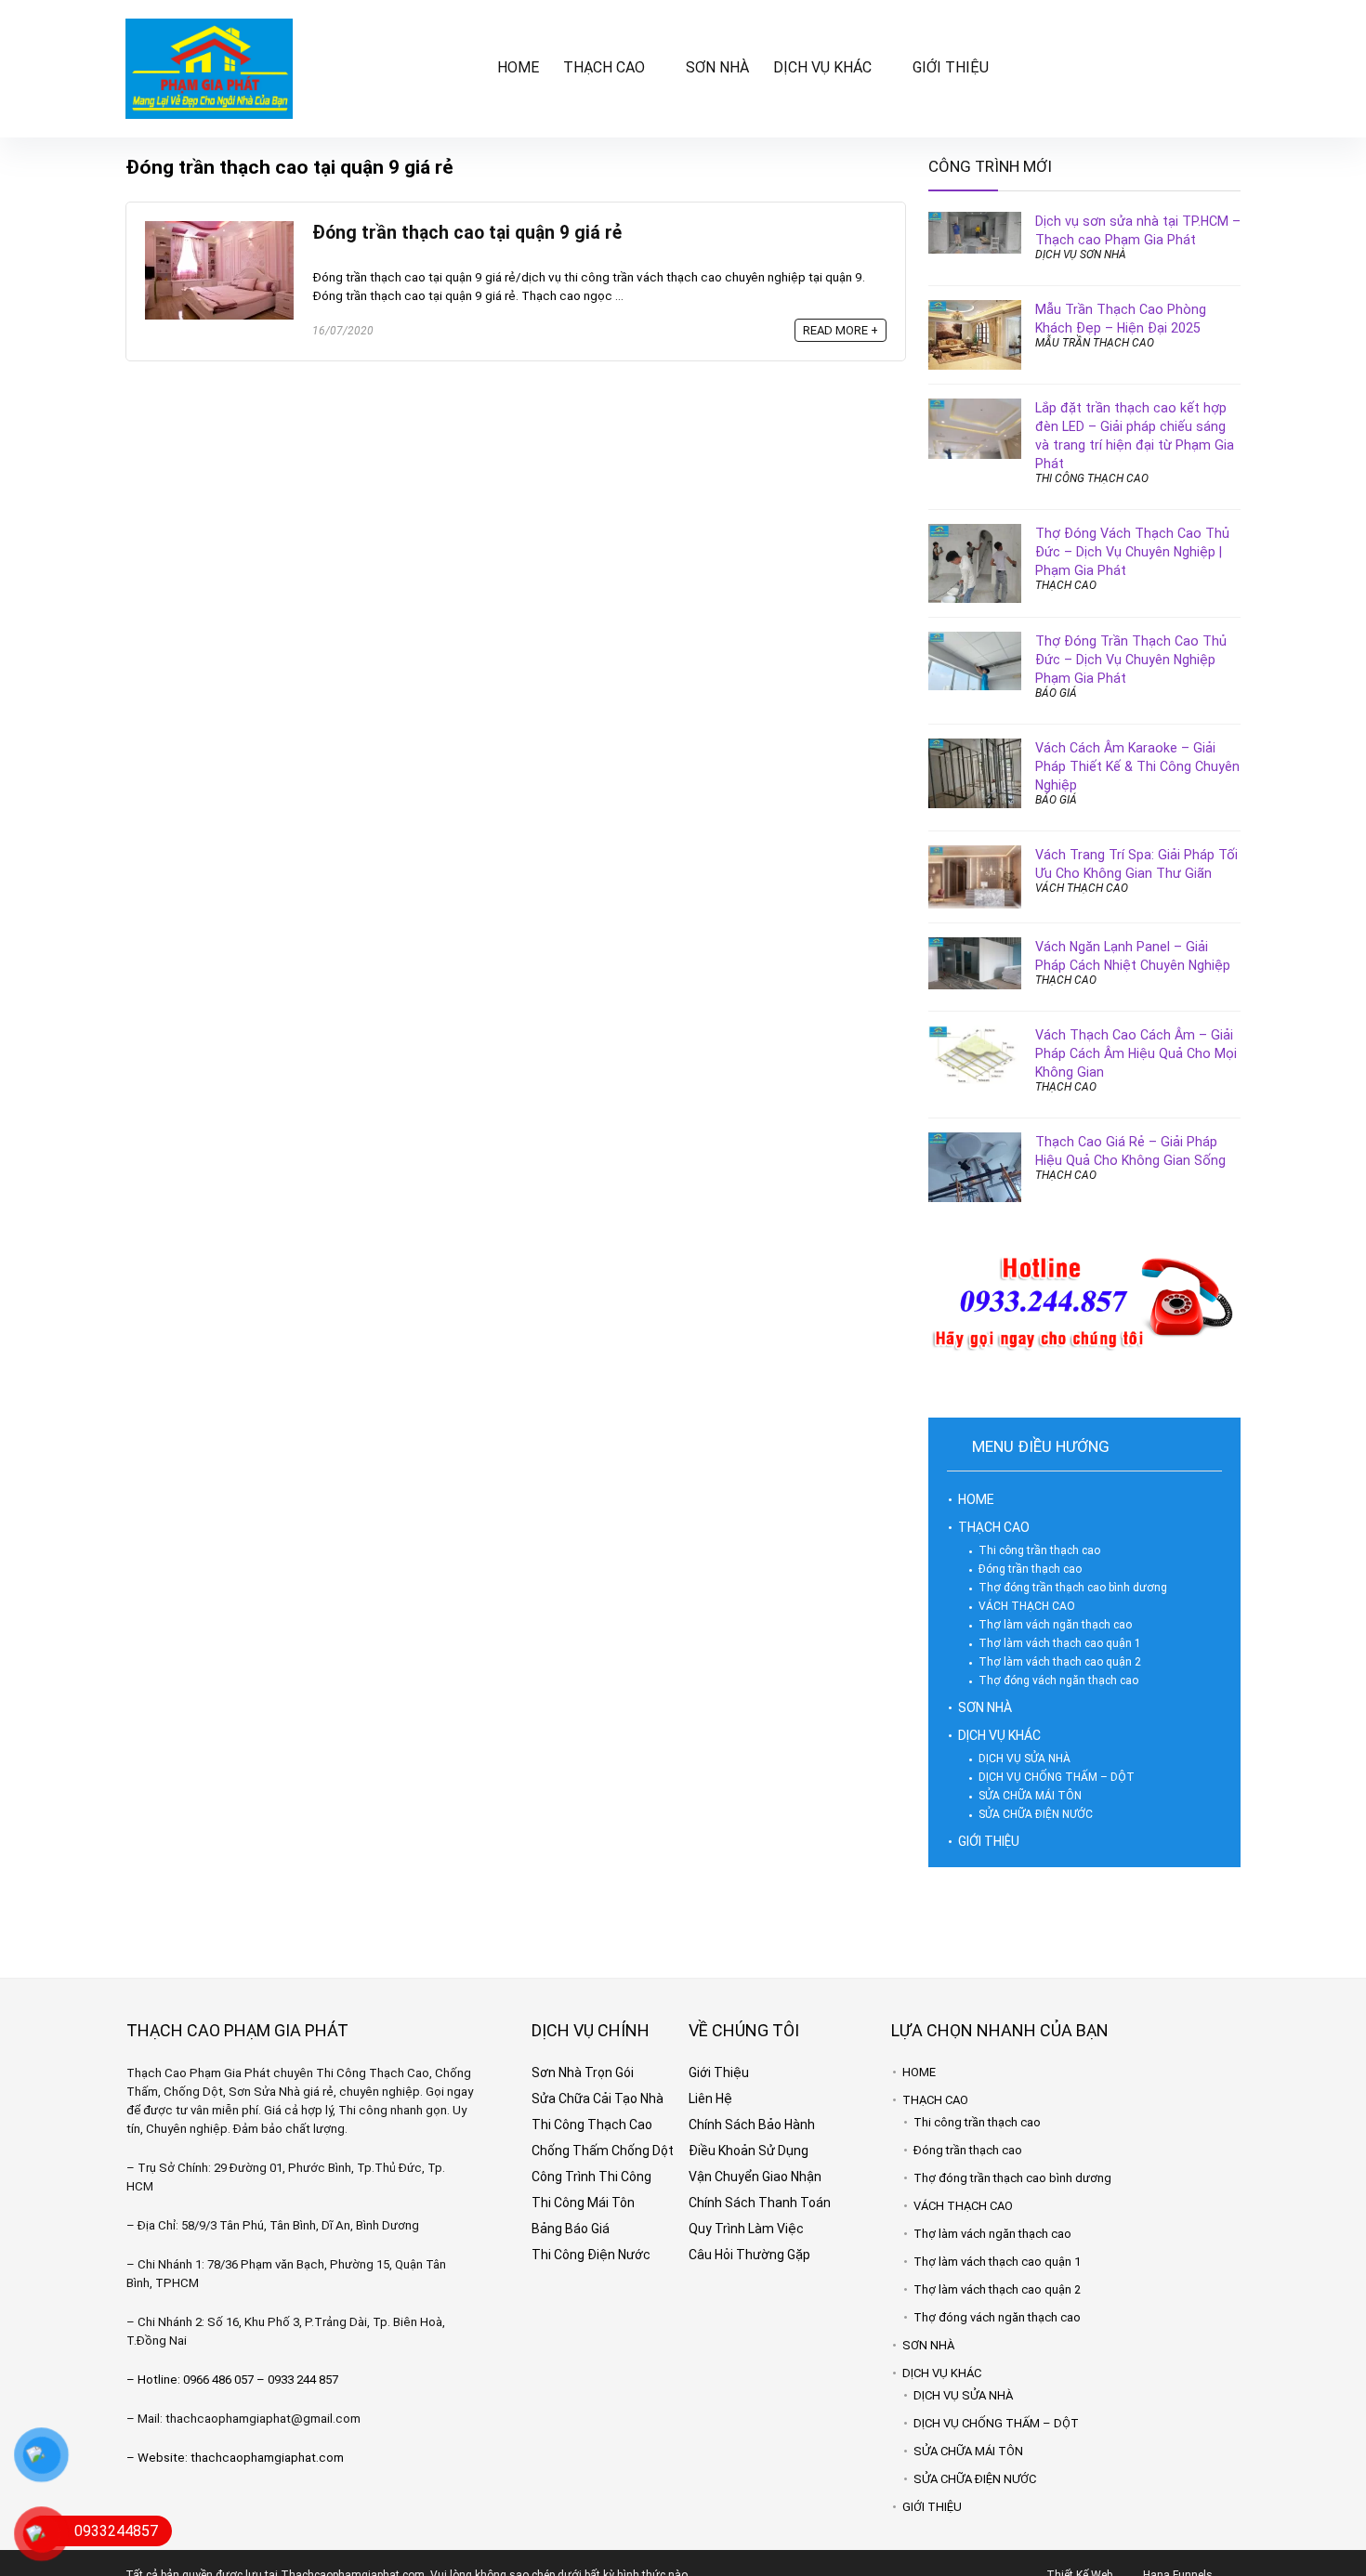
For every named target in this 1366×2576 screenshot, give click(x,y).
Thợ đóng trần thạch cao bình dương (1073, 1588)
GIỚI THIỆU (951, 67)
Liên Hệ (710, 2099)
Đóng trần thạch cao (1030, 1569)
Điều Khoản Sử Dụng (749, 2151)
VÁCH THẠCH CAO (1082, 888)
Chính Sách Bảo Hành (752, 2125)
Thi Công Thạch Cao (592, 2125)
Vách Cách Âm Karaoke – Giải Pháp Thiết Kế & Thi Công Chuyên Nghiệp (1137, 766)
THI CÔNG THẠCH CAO (1092, 478)
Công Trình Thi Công (591, 2177)
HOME (518, 67)
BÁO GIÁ (1056, 693)
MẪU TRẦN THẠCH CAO (1095, 343)
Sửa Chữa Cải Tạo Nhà (598, 2099)
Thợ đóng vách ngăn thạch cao (1058, 1680)
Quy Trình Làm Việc (746, 2229)
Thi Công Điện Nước (591, 2255)
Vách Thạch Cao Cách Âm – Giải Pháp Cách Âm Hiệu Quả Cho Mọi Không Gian (1136, 1053)
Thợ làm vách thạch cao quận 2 (1060, 1662)
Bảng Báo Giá (571, 2229)
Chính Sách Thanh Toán (760, 2203)
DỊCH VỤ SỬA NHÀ (1024, 1759)
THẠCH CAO (604, 67)
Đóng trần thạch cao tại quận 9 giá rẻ (467, 233)
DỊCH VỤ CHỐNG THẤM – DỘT (1057, 1777)
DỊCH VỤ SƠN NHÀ (1081, 255)
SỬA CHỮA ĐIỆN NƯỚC (1036, 1814)
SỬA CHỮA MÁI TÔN (1030, 1796)
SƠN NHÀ (717, 67)
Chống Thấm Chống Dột (603, 2151)
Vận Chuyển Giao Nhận (755, 2177)
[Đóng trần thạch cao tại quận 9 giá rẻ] (219, 229)
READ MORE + (841, 330)
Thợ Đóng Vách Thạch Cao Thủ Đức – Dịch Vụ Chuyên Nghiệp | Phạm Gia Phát (1132, 552)
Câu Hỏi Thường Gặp (749, 2255)
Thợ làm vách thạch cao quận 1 (1060, 1643)
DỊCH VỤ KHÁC (822, 67)
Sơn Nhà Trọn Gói (583, 2073)
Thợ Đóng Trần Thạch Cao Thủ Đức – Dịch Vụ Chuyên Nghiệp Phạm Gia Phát (1131, 660)
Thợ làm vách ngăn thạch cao (1055, 1625)
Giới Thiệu (719, 2073)
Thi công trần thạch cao (1039, 1550)
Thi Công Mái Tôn (583, 2203)
